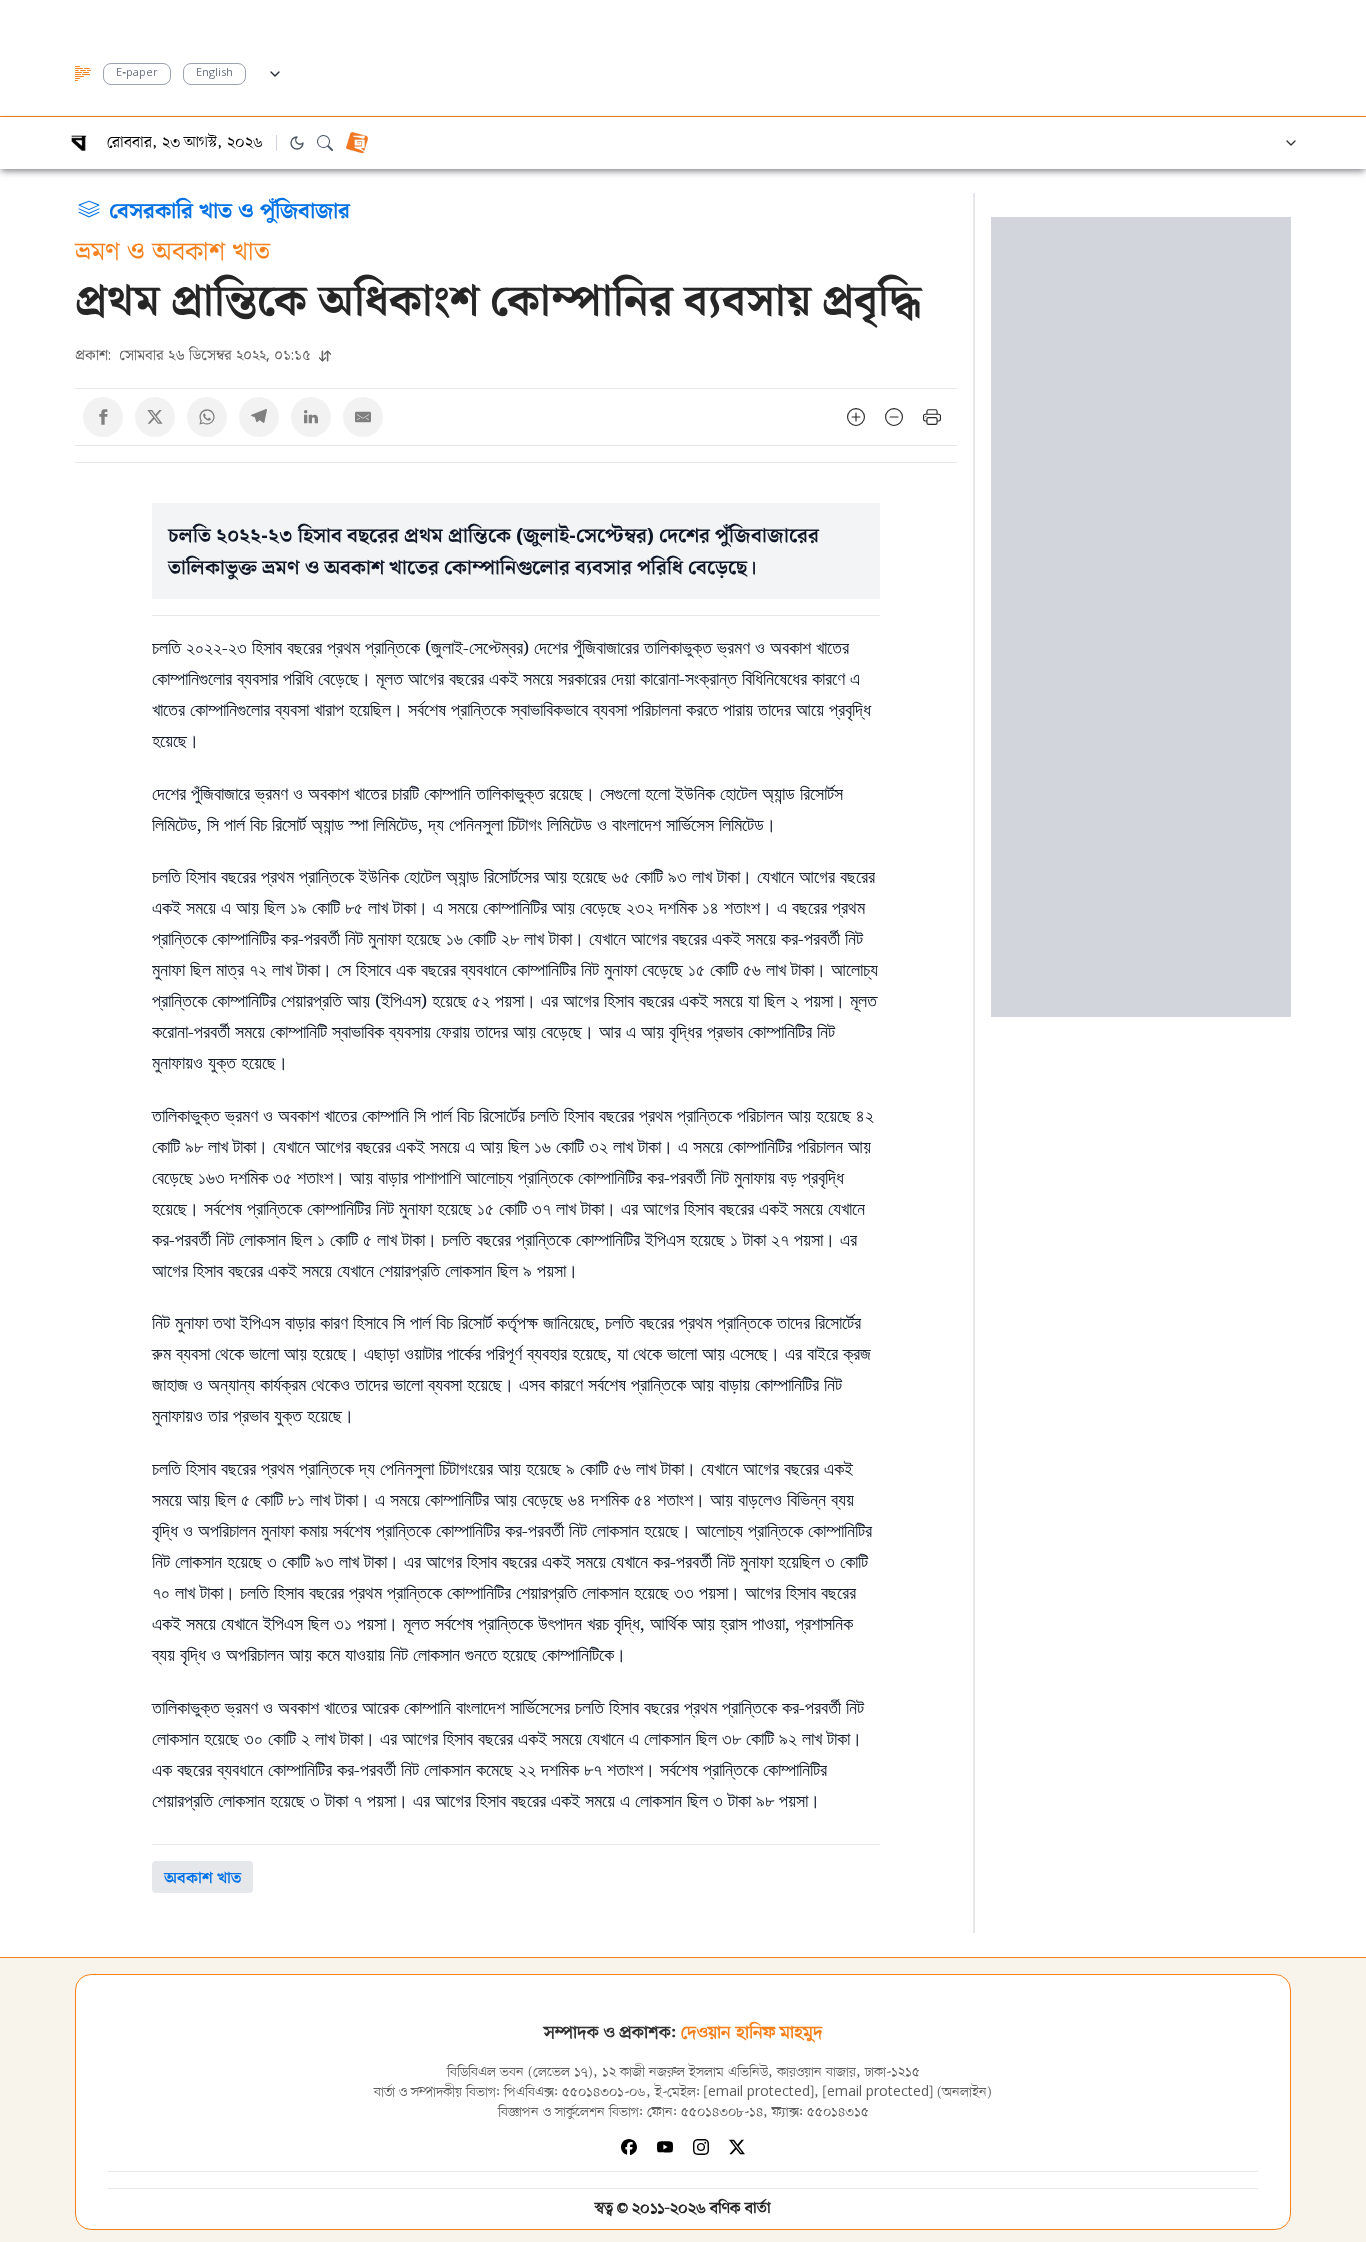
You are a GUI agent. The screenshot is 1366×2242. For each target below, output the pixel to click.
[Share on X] (155, 417)
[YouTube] (665, 2147)
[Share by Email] (363, 417)
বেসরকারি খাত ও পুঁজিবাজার (229, 209)
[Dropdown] (275, 71)
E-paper (137, 73)
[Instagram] (701, 2147)
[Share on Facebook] (103, 417)
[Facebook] (629, 2147)
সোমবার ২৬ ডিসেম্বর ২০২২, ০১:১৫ (195, 354)
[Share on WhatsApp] (207, 417)
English (214, 73)
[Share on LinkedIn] (311, 417)
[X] (737, 2147)
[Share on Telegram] (259, 417)
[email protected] (759, 2092)
